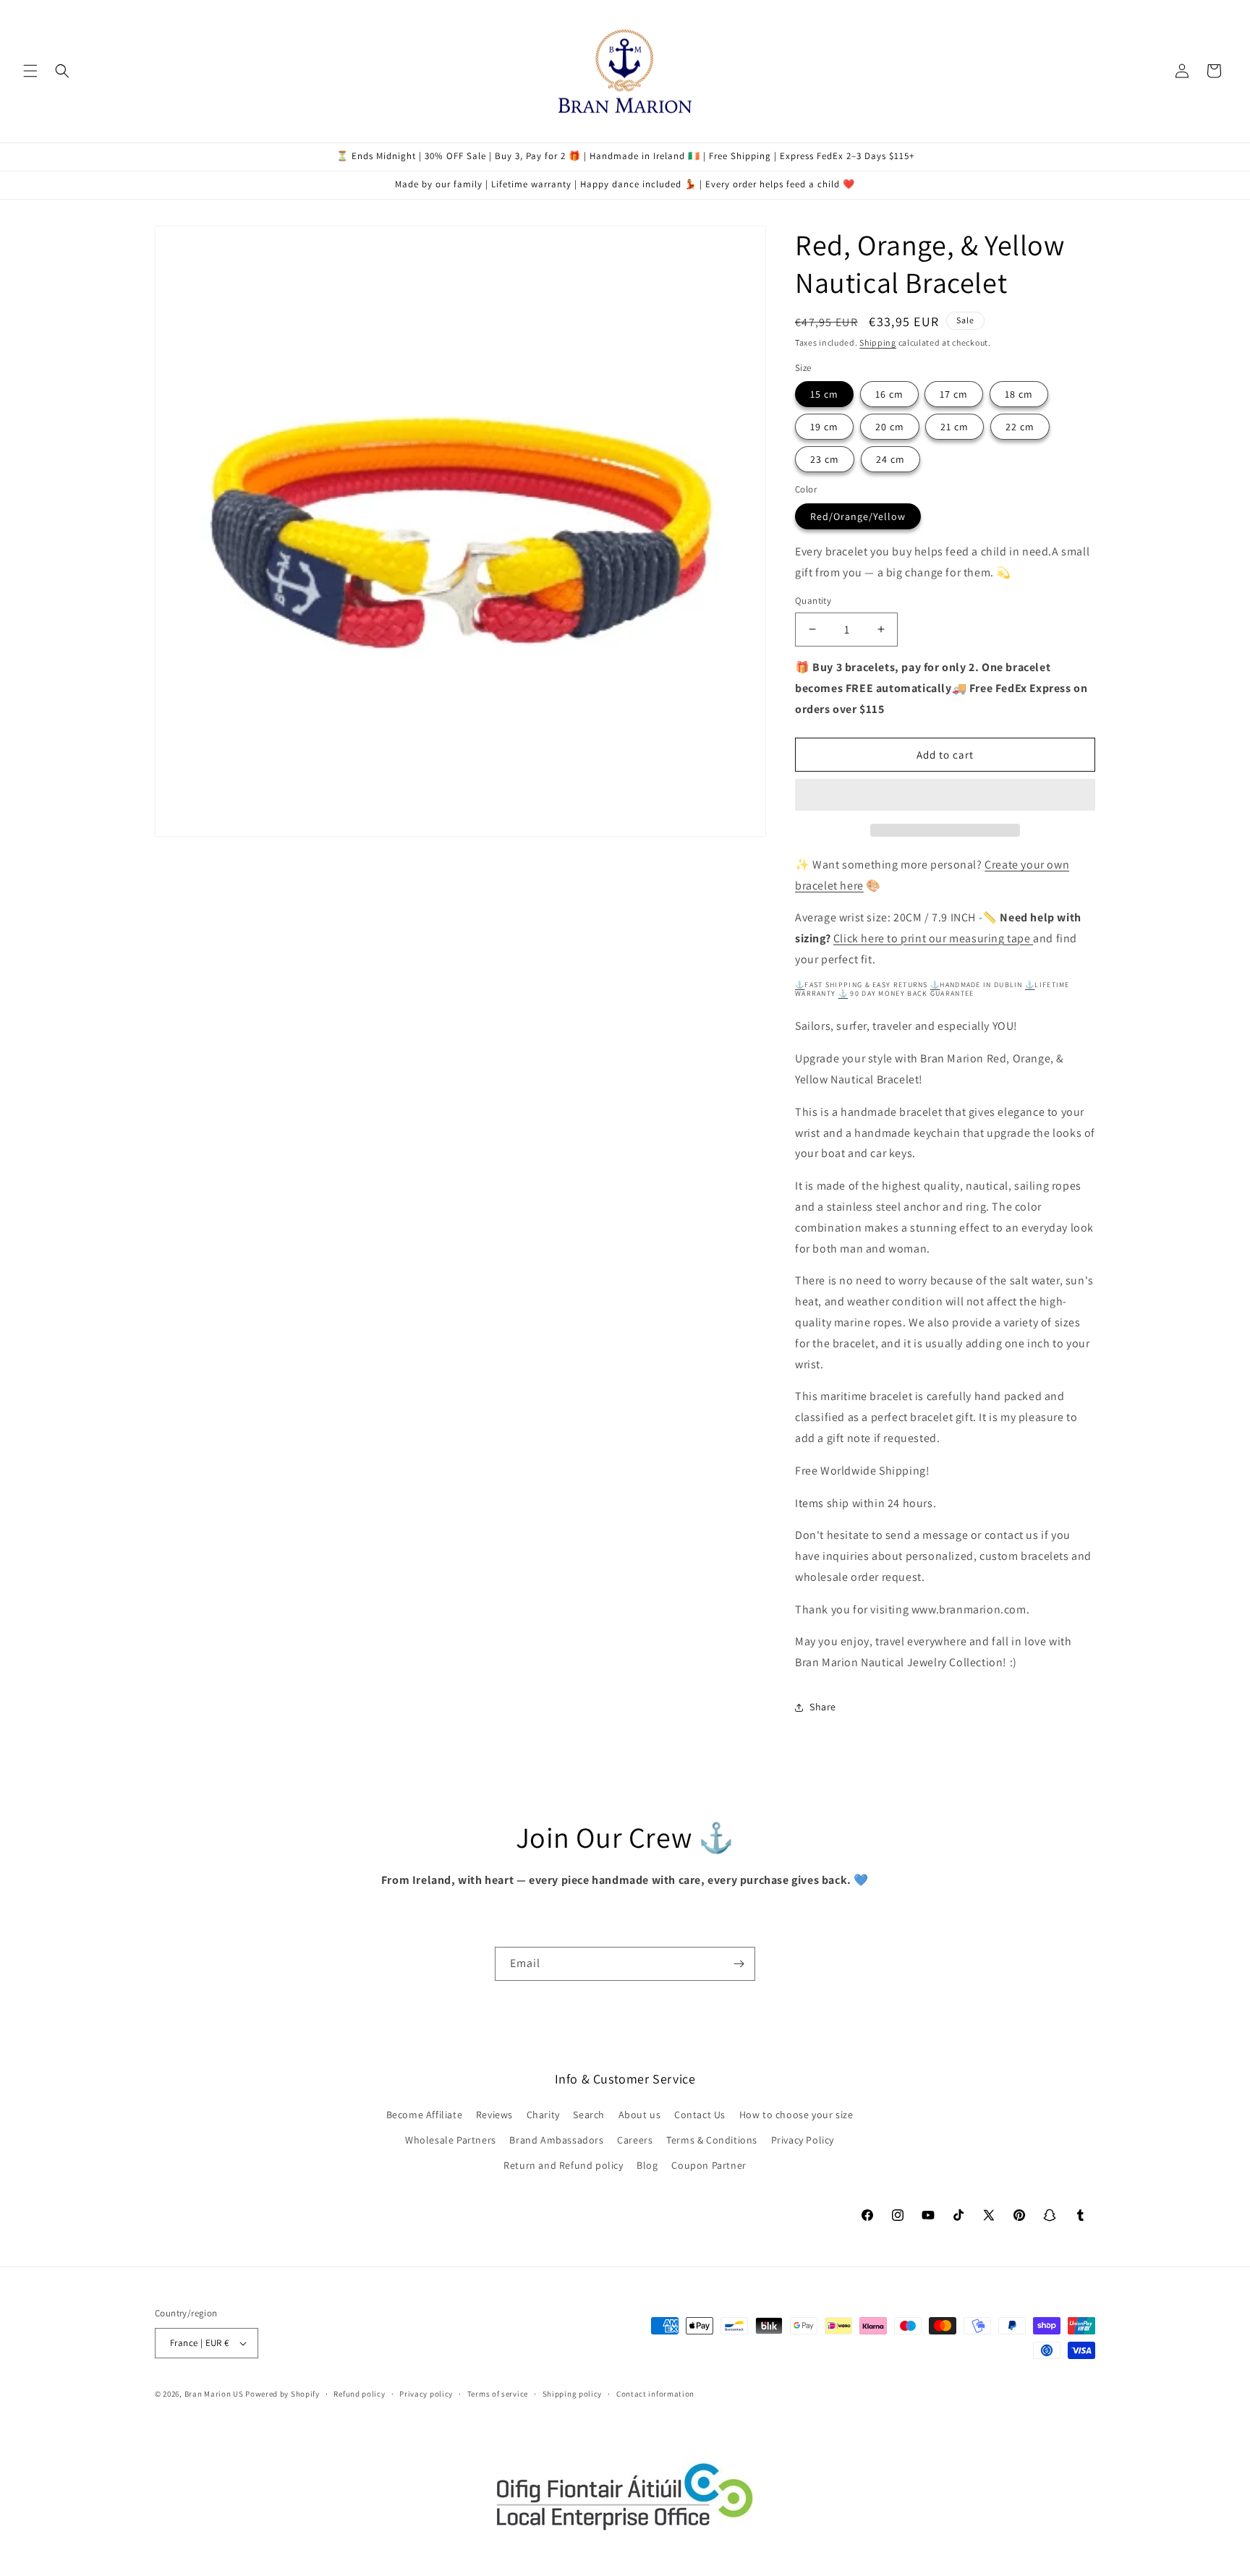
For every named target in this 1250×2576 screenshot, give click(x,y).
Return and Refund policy (563, 2165)
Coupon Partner (709, 2165)
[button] (945, 796)
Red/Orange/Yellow (858, 516)
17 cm (954, 394)
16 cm (889, 394)
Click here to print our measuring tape (933, 938)
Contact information (655, 2394)
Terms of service (498, 2394)
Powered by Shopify (282, 2394)
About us (640, 2115)
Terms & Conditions (712, 2140)
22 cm (1020, 427)
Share (823, 1707)
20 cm (890, 427)
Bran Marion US (214, 2394)
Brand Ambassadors (556, 2140)
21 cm (954, 427)
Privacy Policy (803, 2140)
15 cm (824, 394)
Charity (543, 2115)
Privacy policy (426, 2394)
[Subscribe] (739, 1964)
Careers (635, 2140)
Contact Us (700, 2115)
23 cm (825, 459)
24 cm (890, 459)
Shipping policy (573, 2394)
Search (589, 2115)
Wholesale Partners (451, 2140)
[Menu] (30, 71)
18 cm (1019, 394)
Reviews (494, 2115)
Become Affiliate (425, 2115)
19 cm (824, 427)
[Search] (62, 71)
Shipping (878, 342)
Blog (647, 2165)
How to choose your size (796, 2115)
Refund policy (359, 2394)
